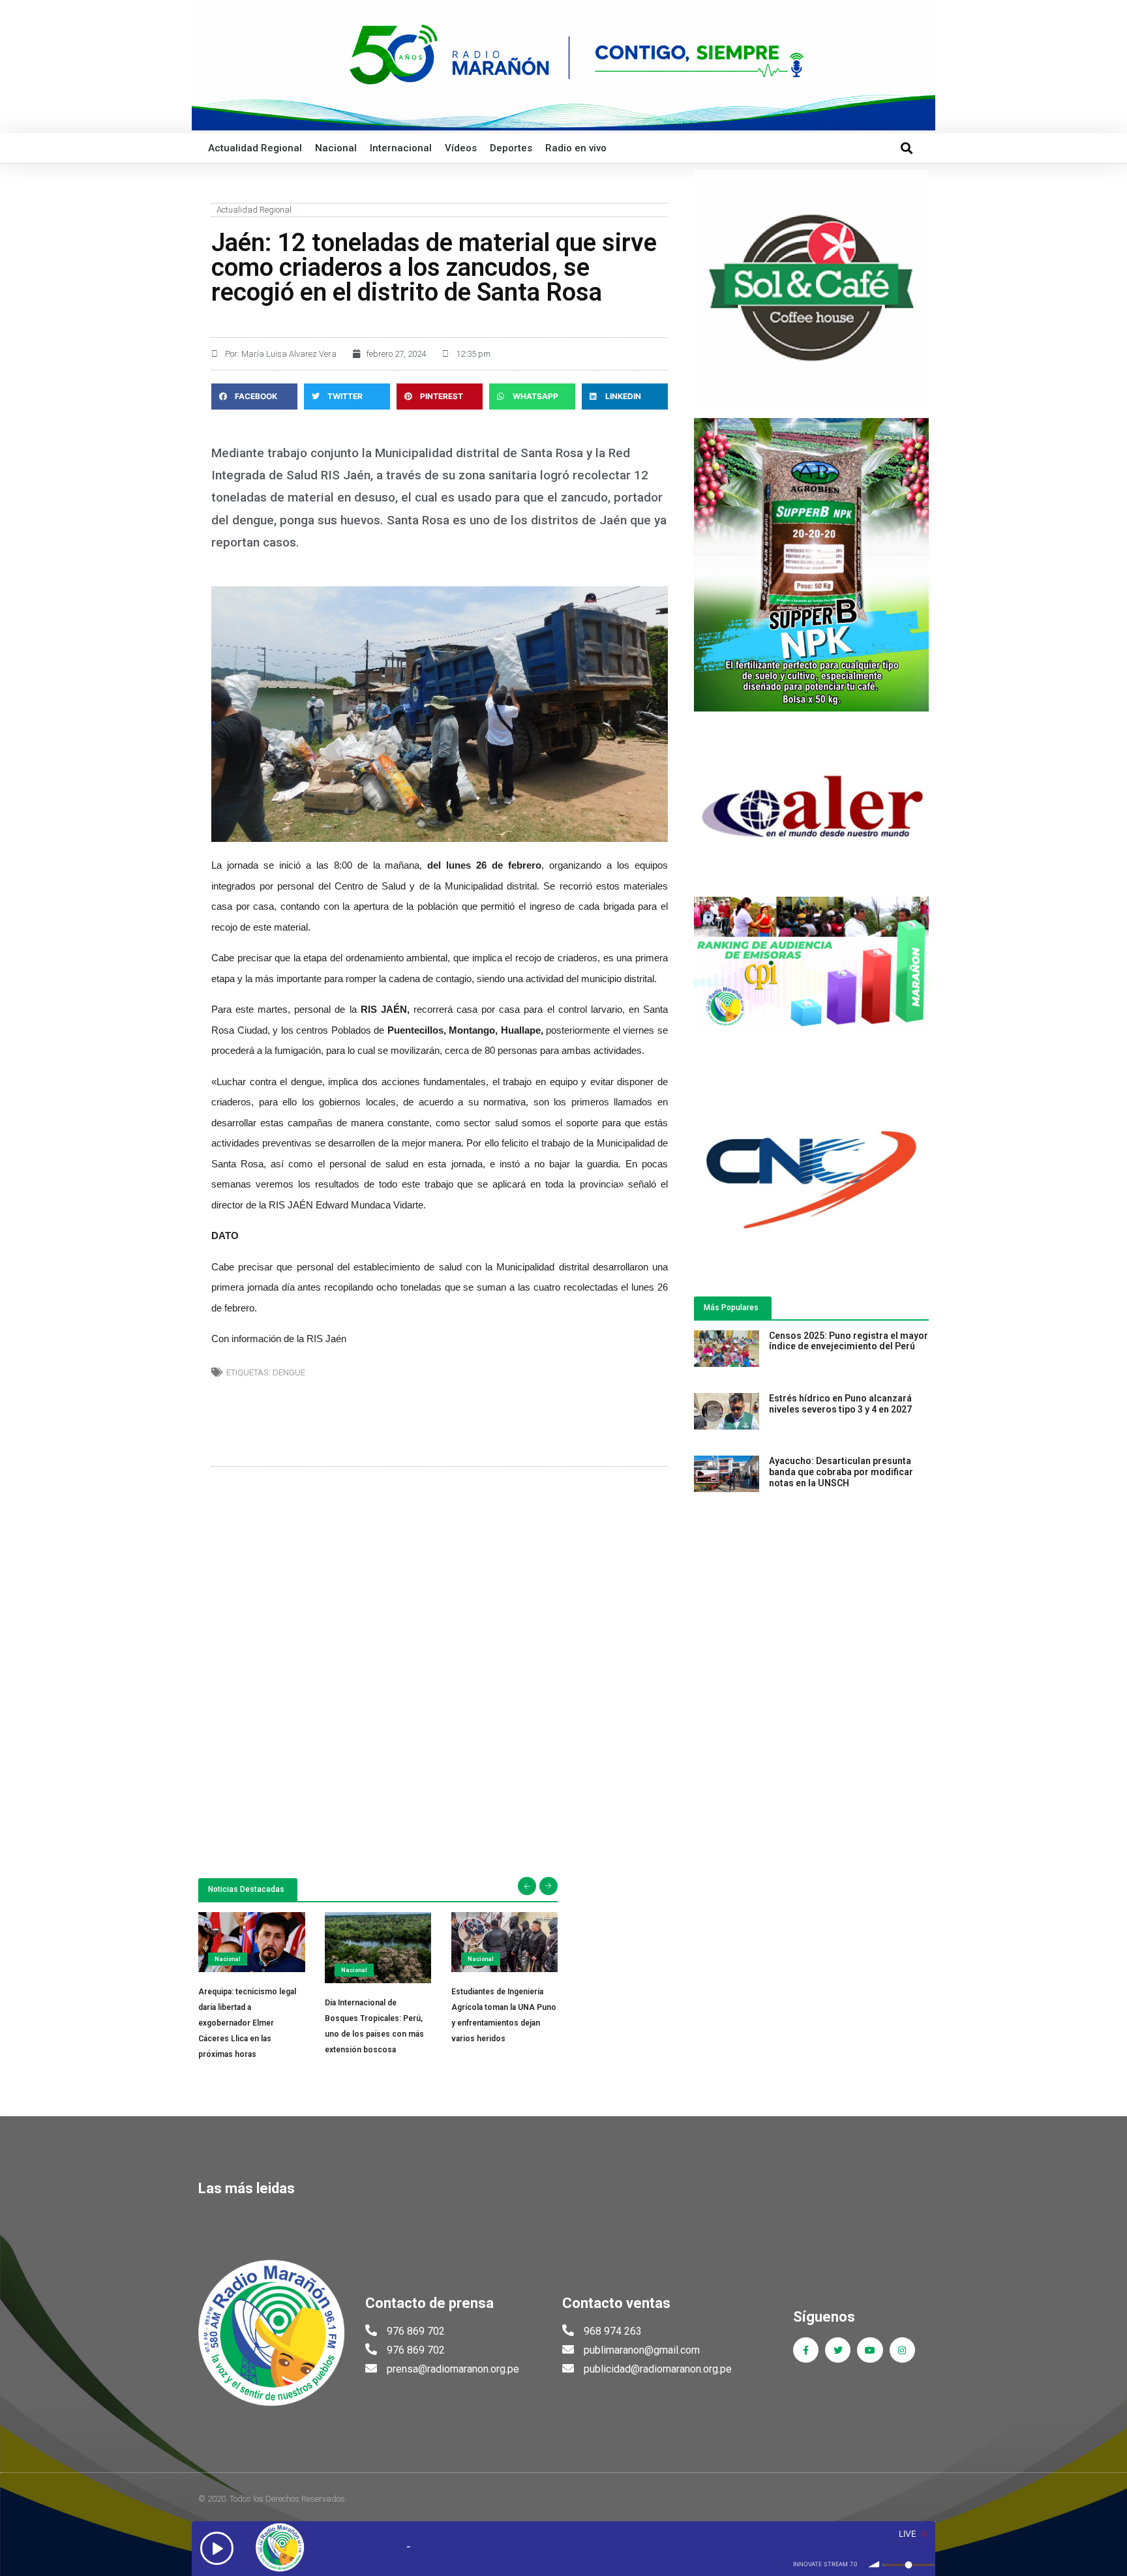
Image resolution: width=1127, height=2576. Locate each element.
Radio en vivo (576, 148)
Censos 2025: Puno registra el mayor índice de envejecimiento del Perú (849, 1341)
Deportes (511, 148)
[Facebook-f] (806, 2350)
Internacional (401, 148)
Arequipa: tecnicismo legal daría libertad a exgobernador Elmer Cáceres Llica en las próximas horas (247, 2023)
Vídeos (461, 148)
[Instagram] (902, 2350)
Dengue (289, 1372)
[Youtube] (870, 2350)
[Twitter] (838, 2350)
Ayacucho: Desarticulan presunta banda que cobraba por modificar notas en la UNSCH (841, 1472)
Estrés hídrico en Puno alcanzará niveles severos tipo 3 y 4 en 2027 (840, 1404)
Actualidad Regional (255, 148)
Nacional (336, 148)
